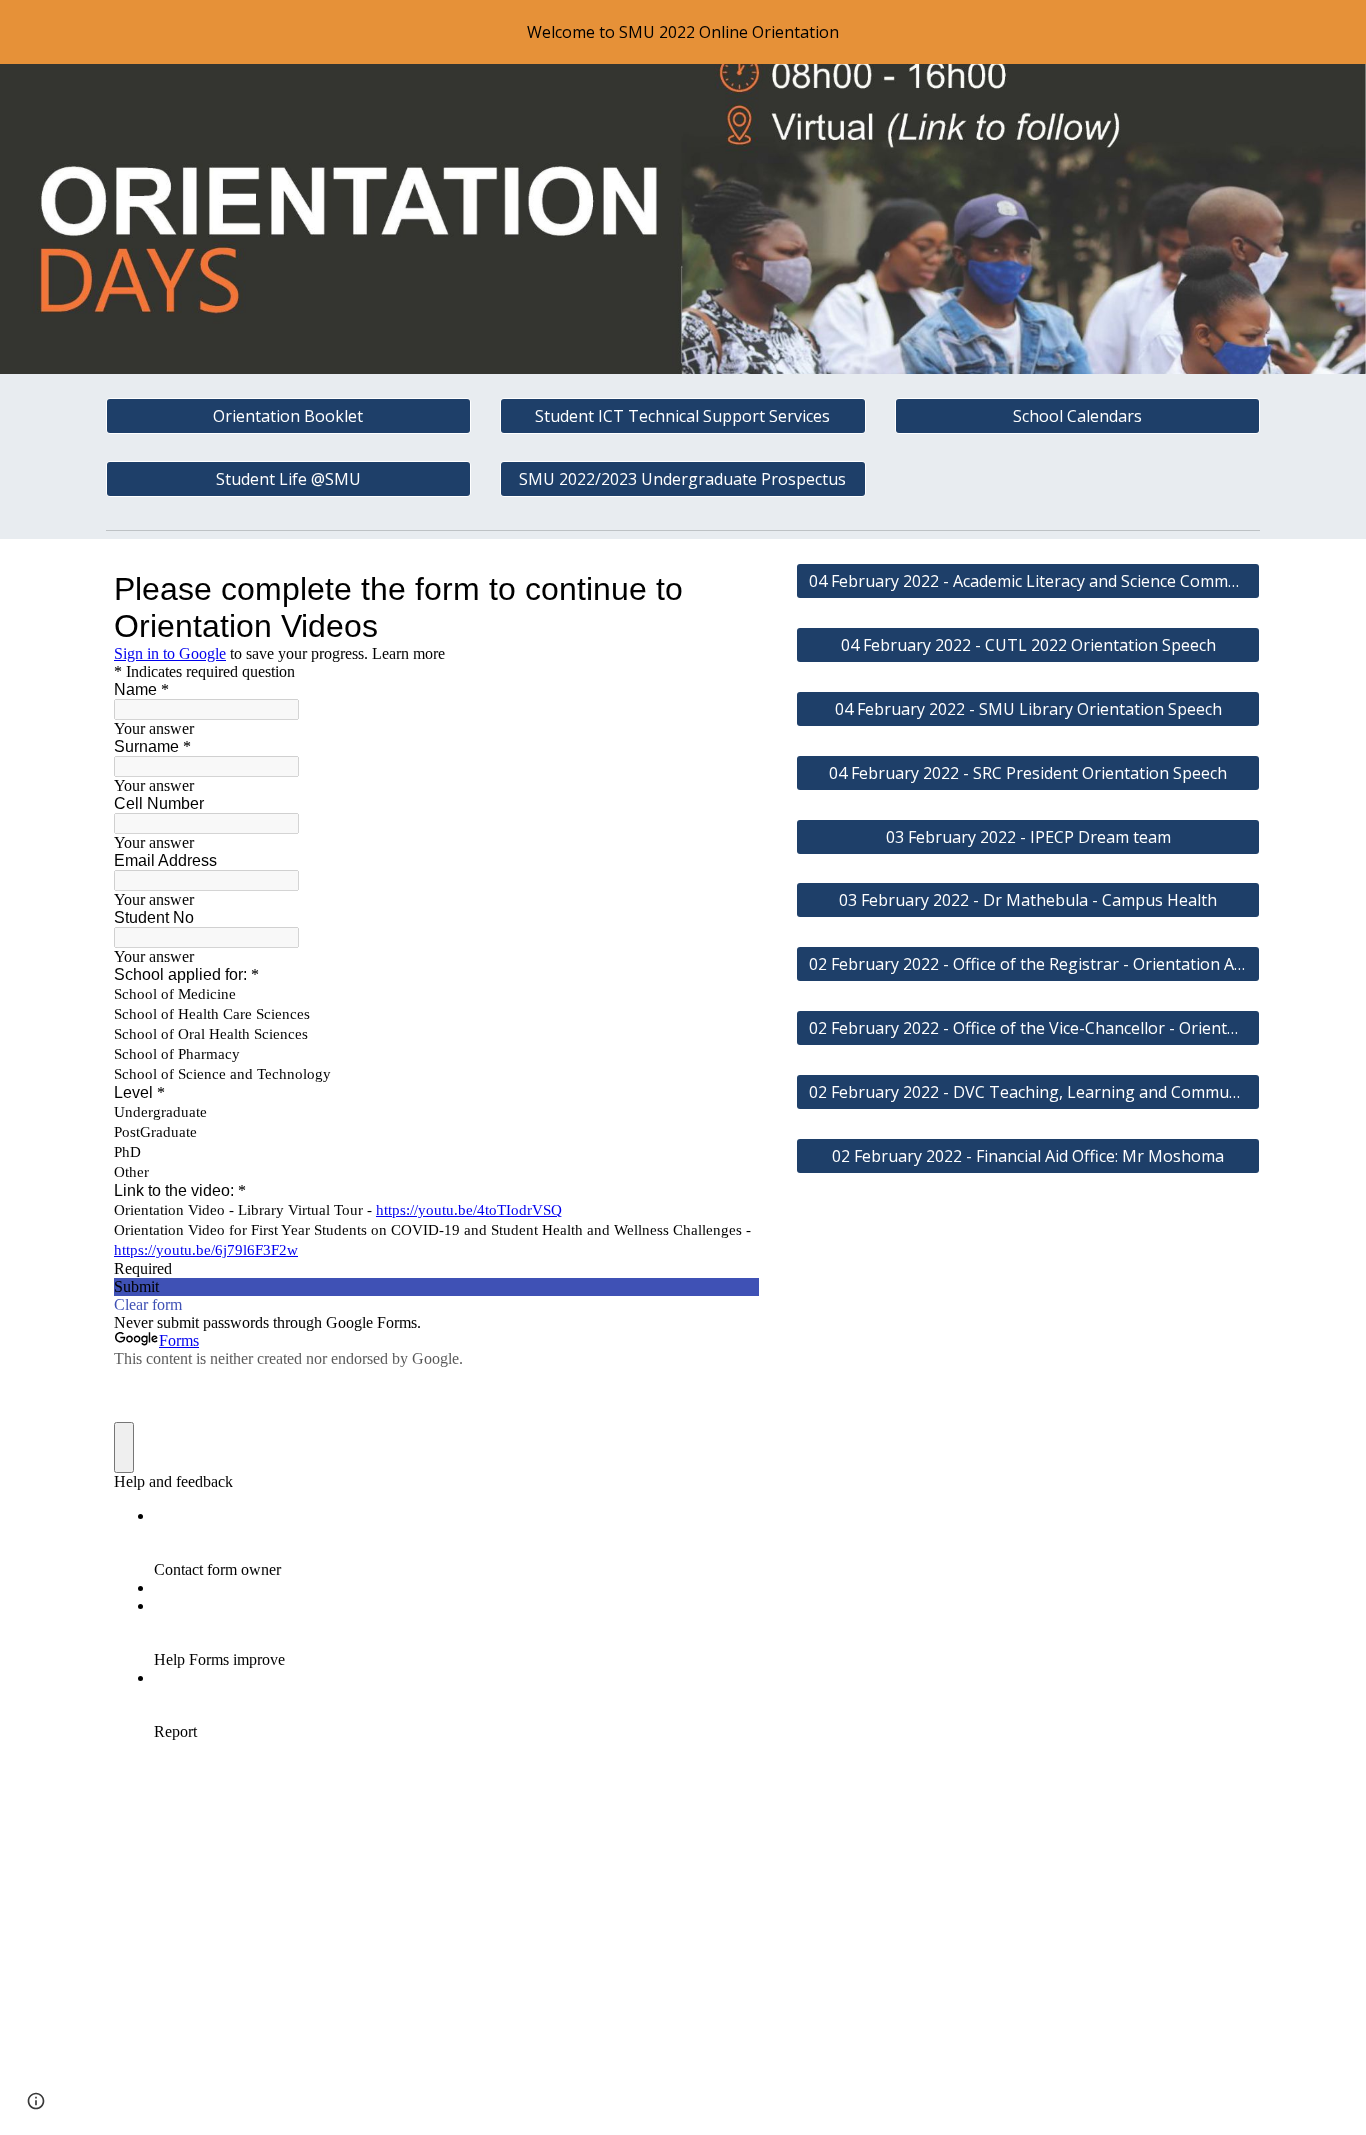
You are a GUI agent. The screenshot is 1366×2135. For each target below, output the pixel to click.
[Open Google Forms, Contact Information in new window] (729, 589)
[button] (36, 2101)
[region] (683, 32)
